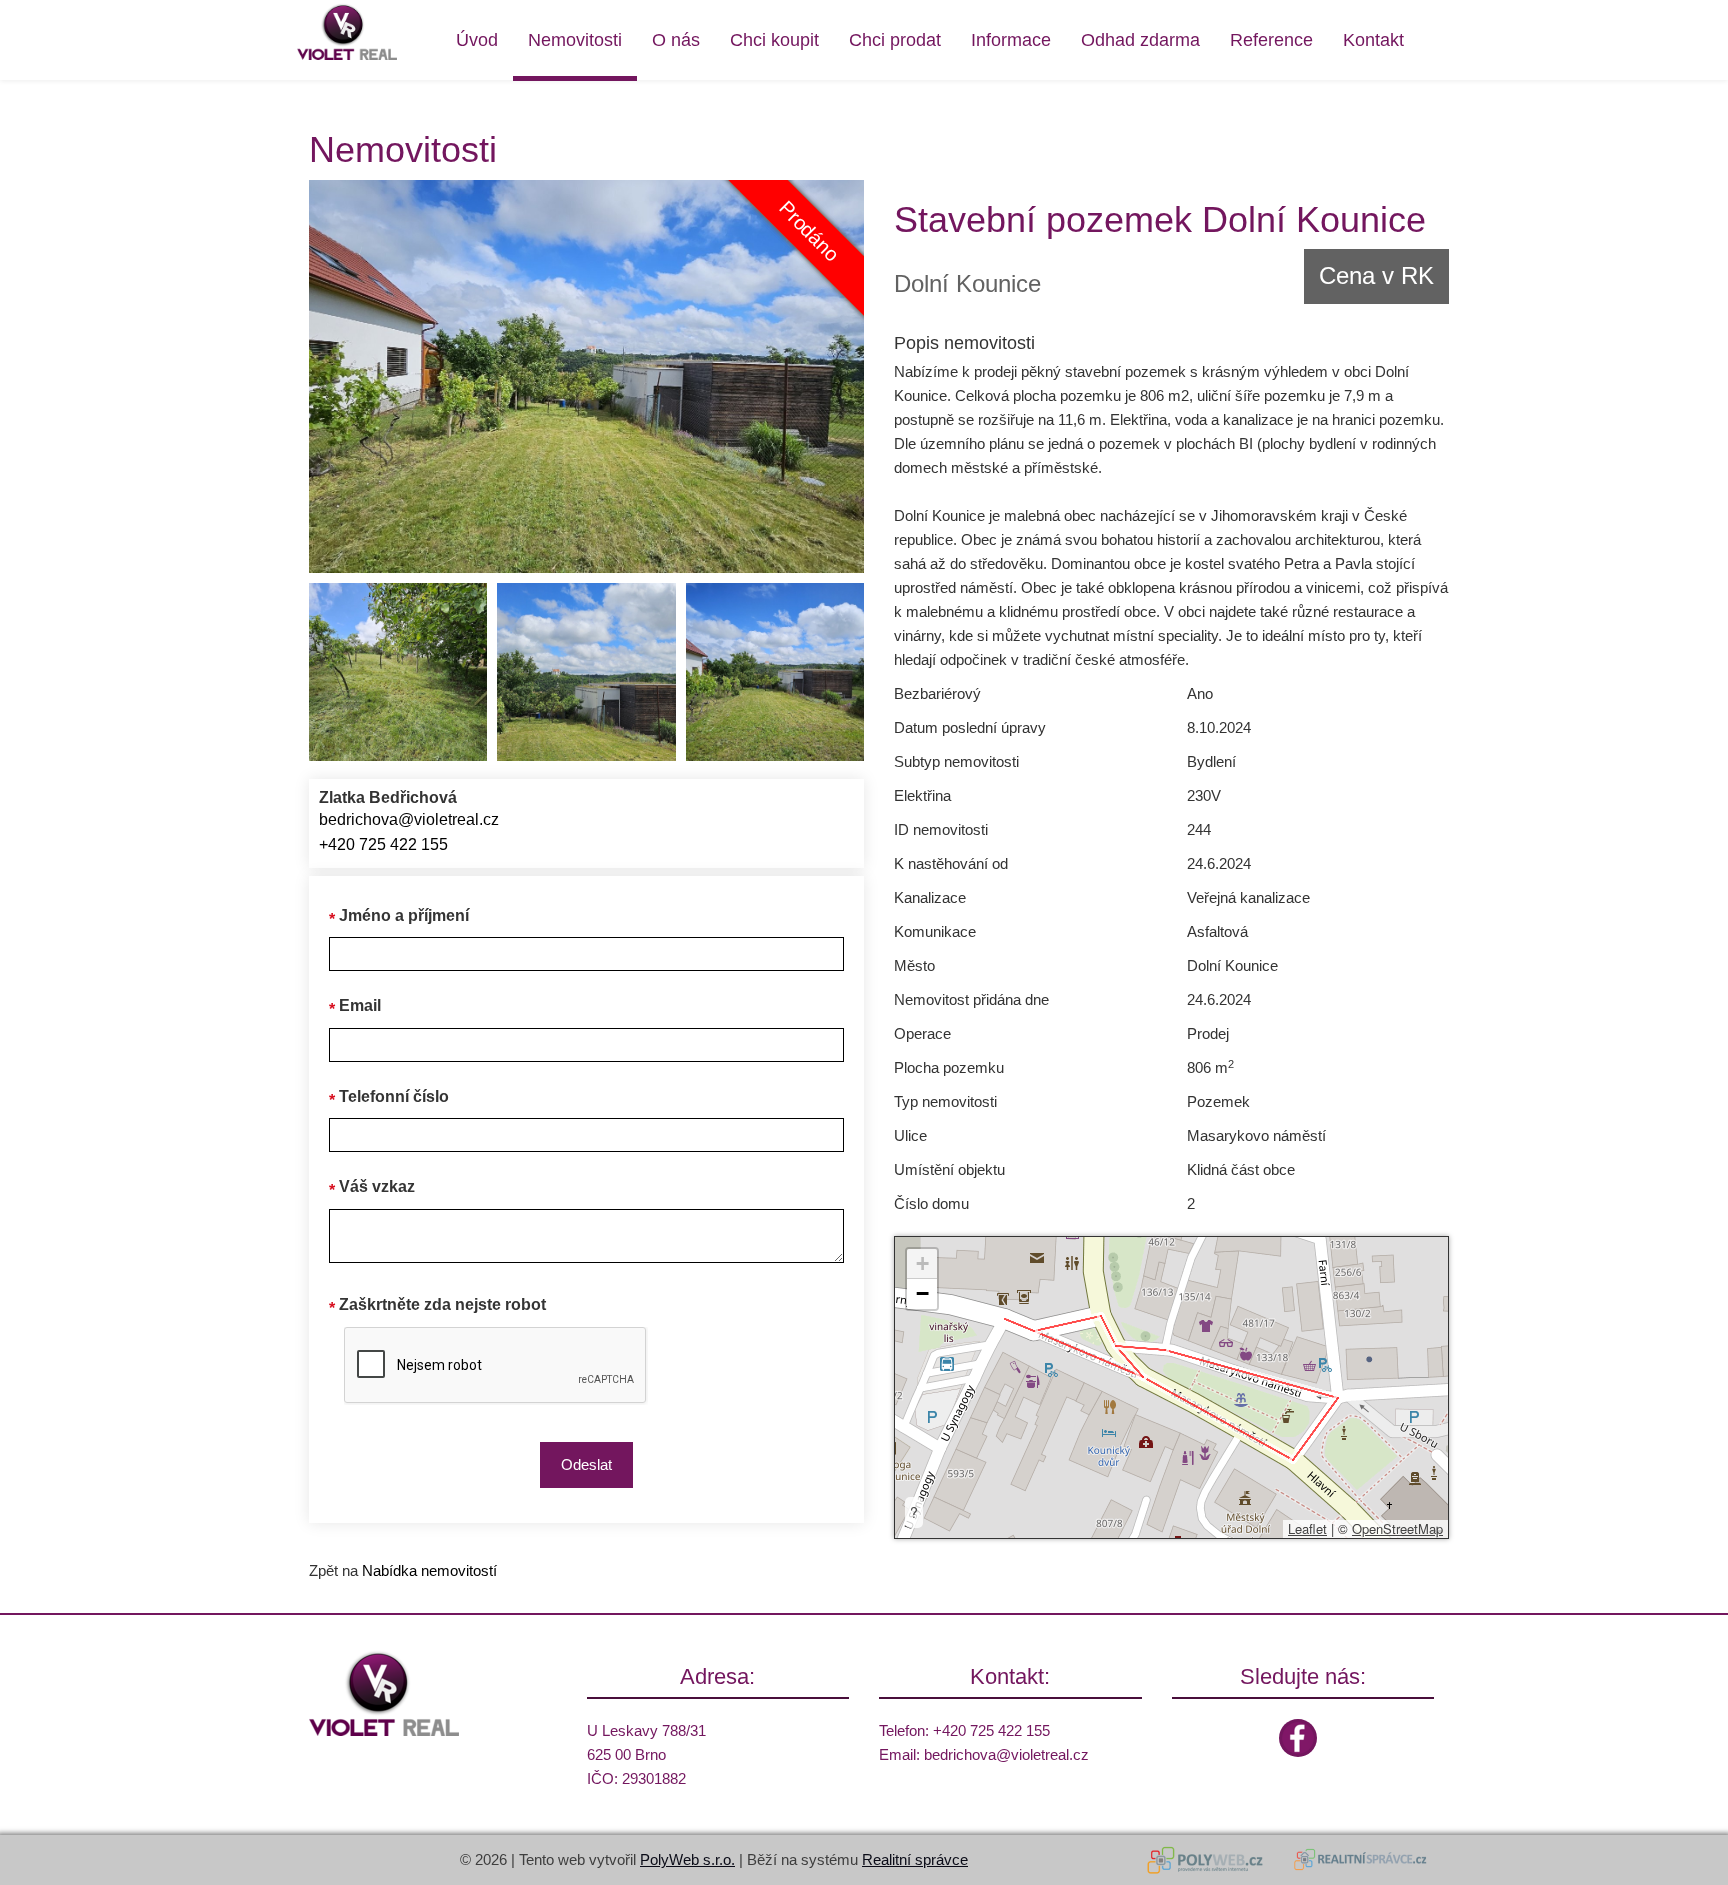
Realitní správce (915, 1859)
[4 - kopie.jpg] (775, 672)
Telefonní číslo (394, 1096)
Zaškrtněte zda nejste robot (442, 1304)
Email (360, 1005)
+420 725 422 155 (383, 844)
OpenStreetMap (1397, 1528)
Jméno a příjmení (404, 915)
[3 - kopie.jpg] (586, 672)
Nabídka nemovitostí (429, 1570)
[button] (922, 1264)
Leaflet (1307, 1528)
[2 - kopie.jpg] (398, 672)
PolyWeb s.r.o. (687, 1859)
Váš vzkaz (377, 1186)
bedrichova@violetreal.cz (409, 819)
